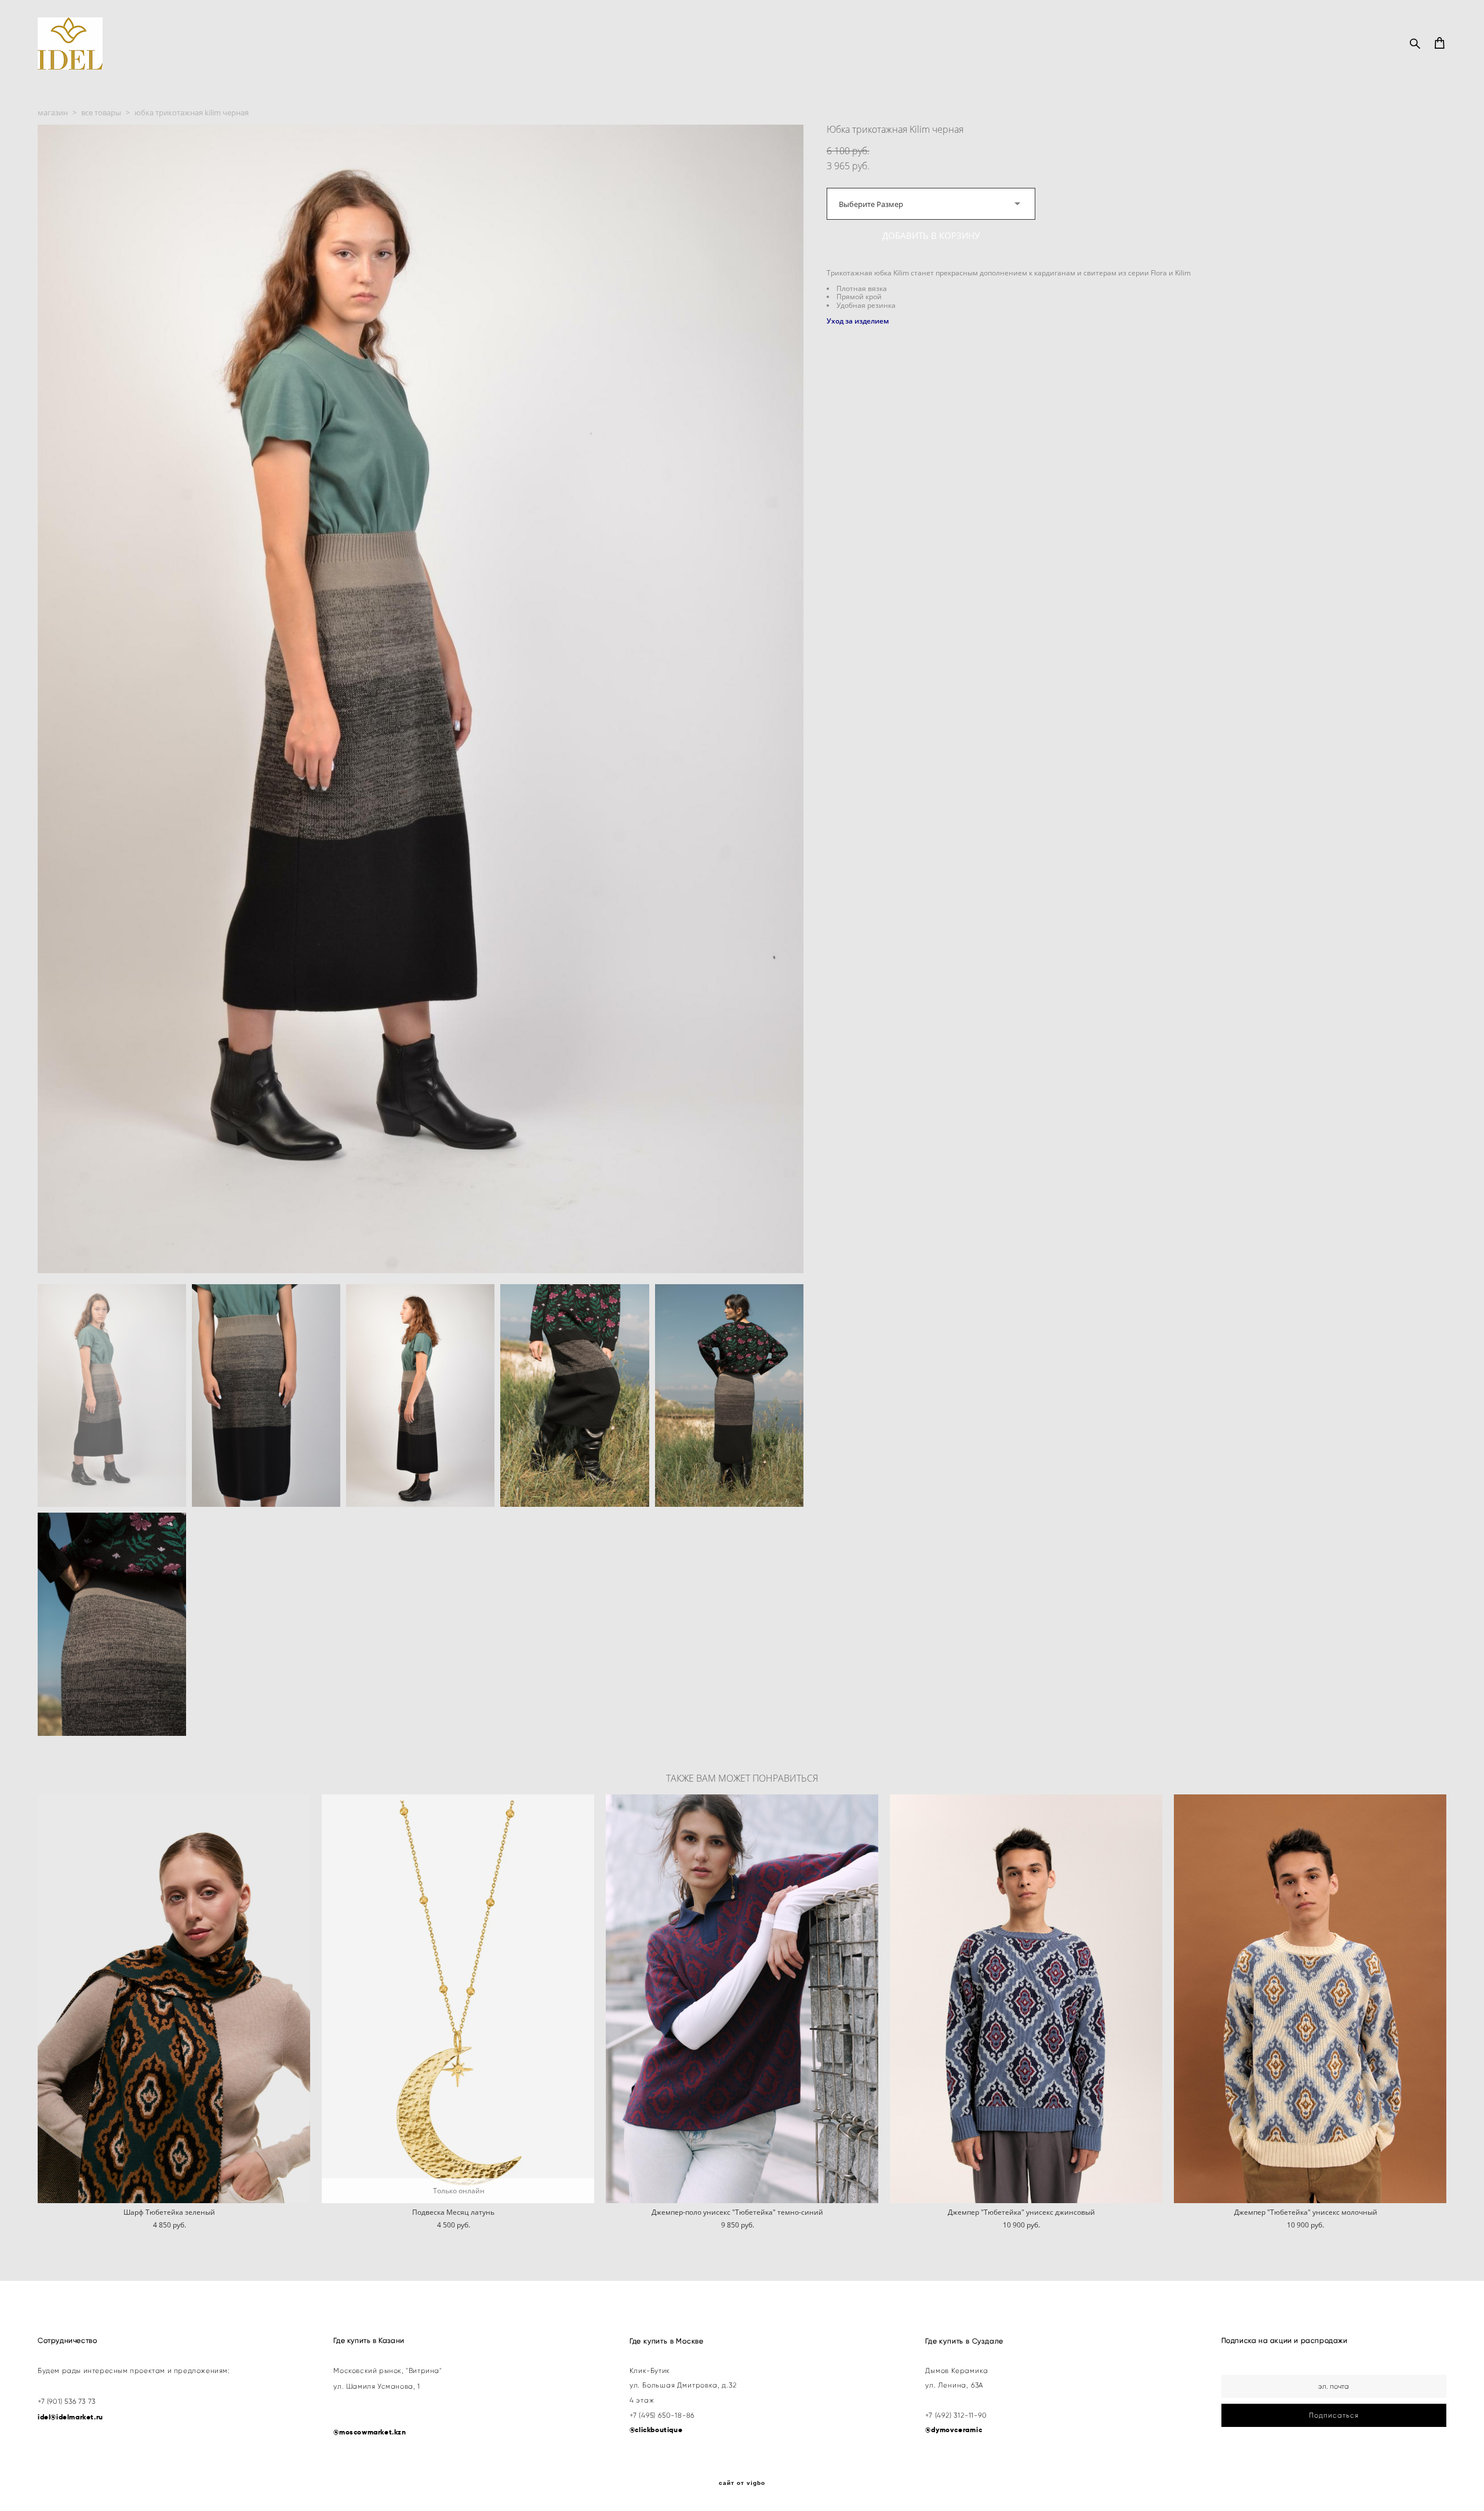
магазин (53, 112)
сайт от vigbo (742, 2483)
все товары (101, 112)
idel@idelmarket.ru (70, 2417)
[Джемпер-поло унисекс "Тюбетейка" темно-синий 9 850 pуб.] (742, 1999)
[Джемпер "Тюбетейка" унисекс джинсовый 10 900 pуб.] (1026, 1999)
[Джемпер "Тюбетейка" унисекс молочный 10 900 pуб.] (1310, 1999)
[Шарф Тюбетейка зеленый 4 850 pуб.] (174, 1999)
